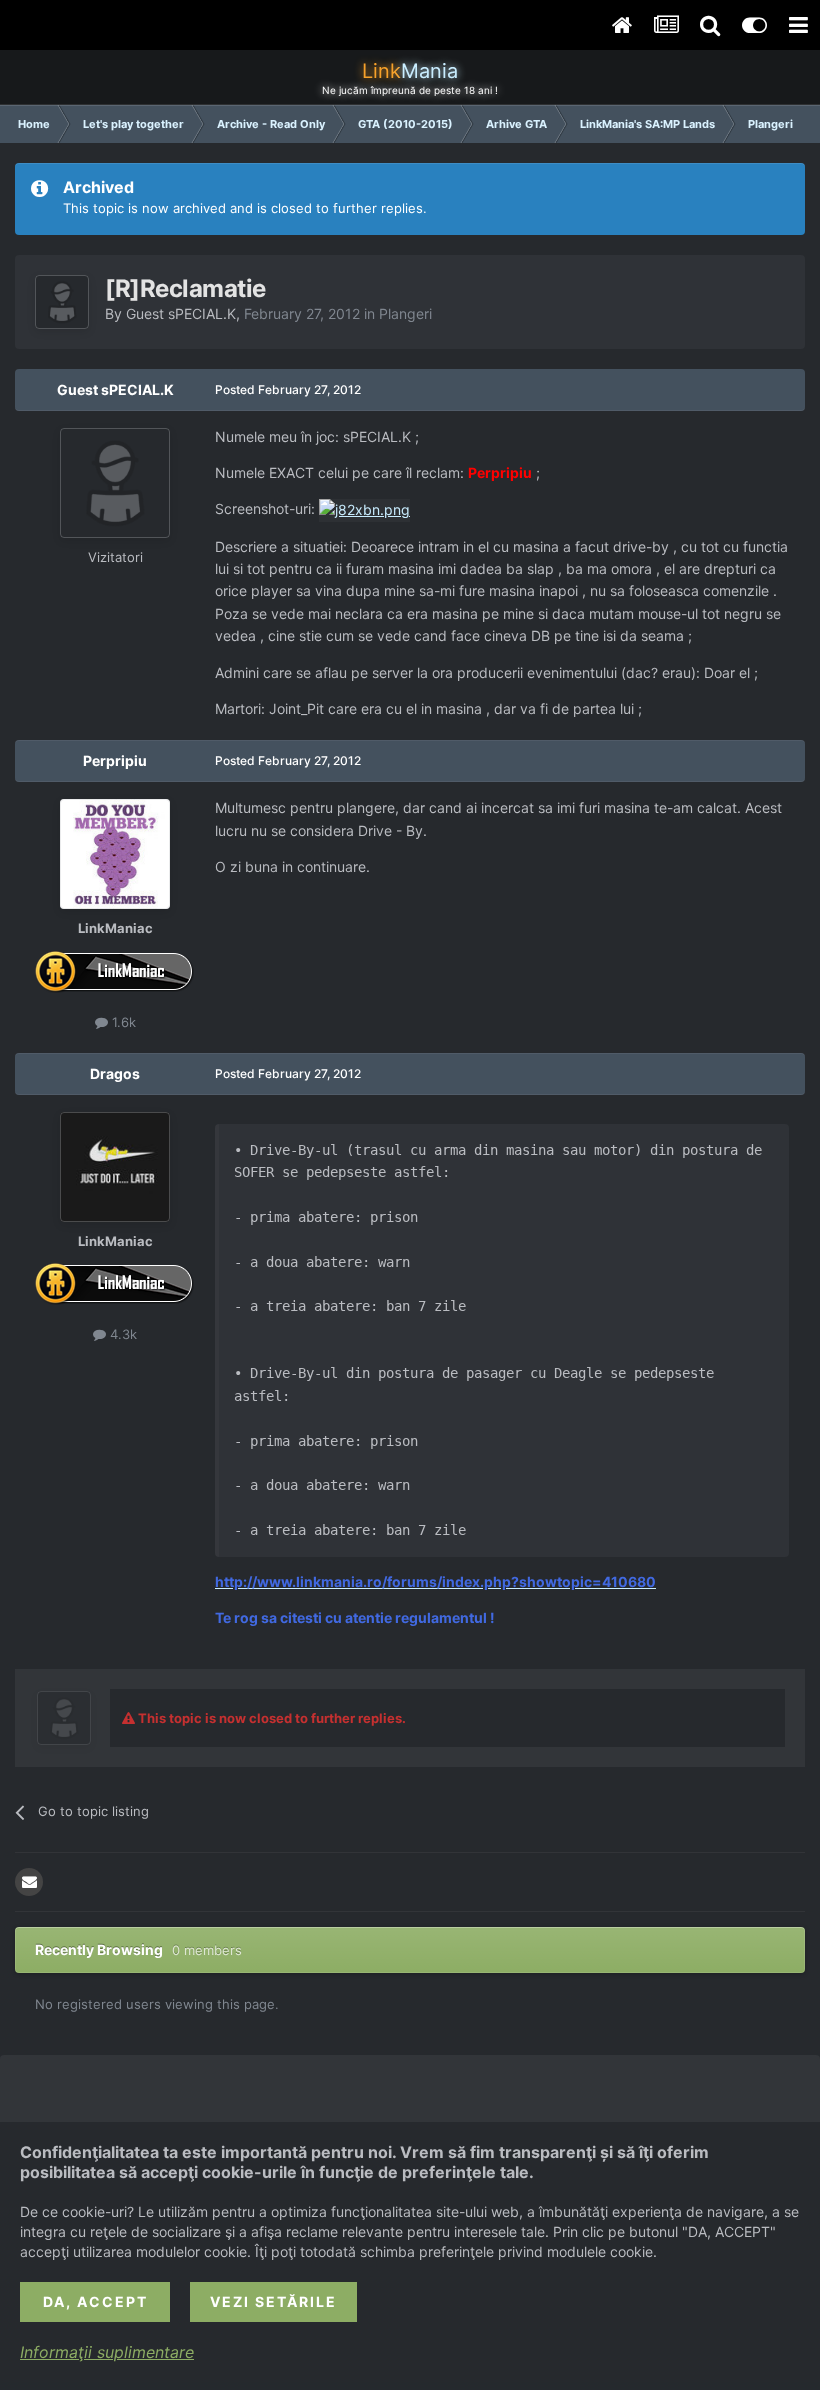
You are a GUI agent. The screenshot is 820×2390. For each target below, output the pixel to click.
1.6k (122, 1022)
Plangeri (405, 313)
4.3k (121, 1334)
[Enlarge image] (364, 508)
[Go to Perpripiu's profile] (115, 854)
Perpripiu (115, 760)
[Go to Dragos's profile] (115, 1167)
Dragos (115, 1073)
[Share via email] (29, 1882)
